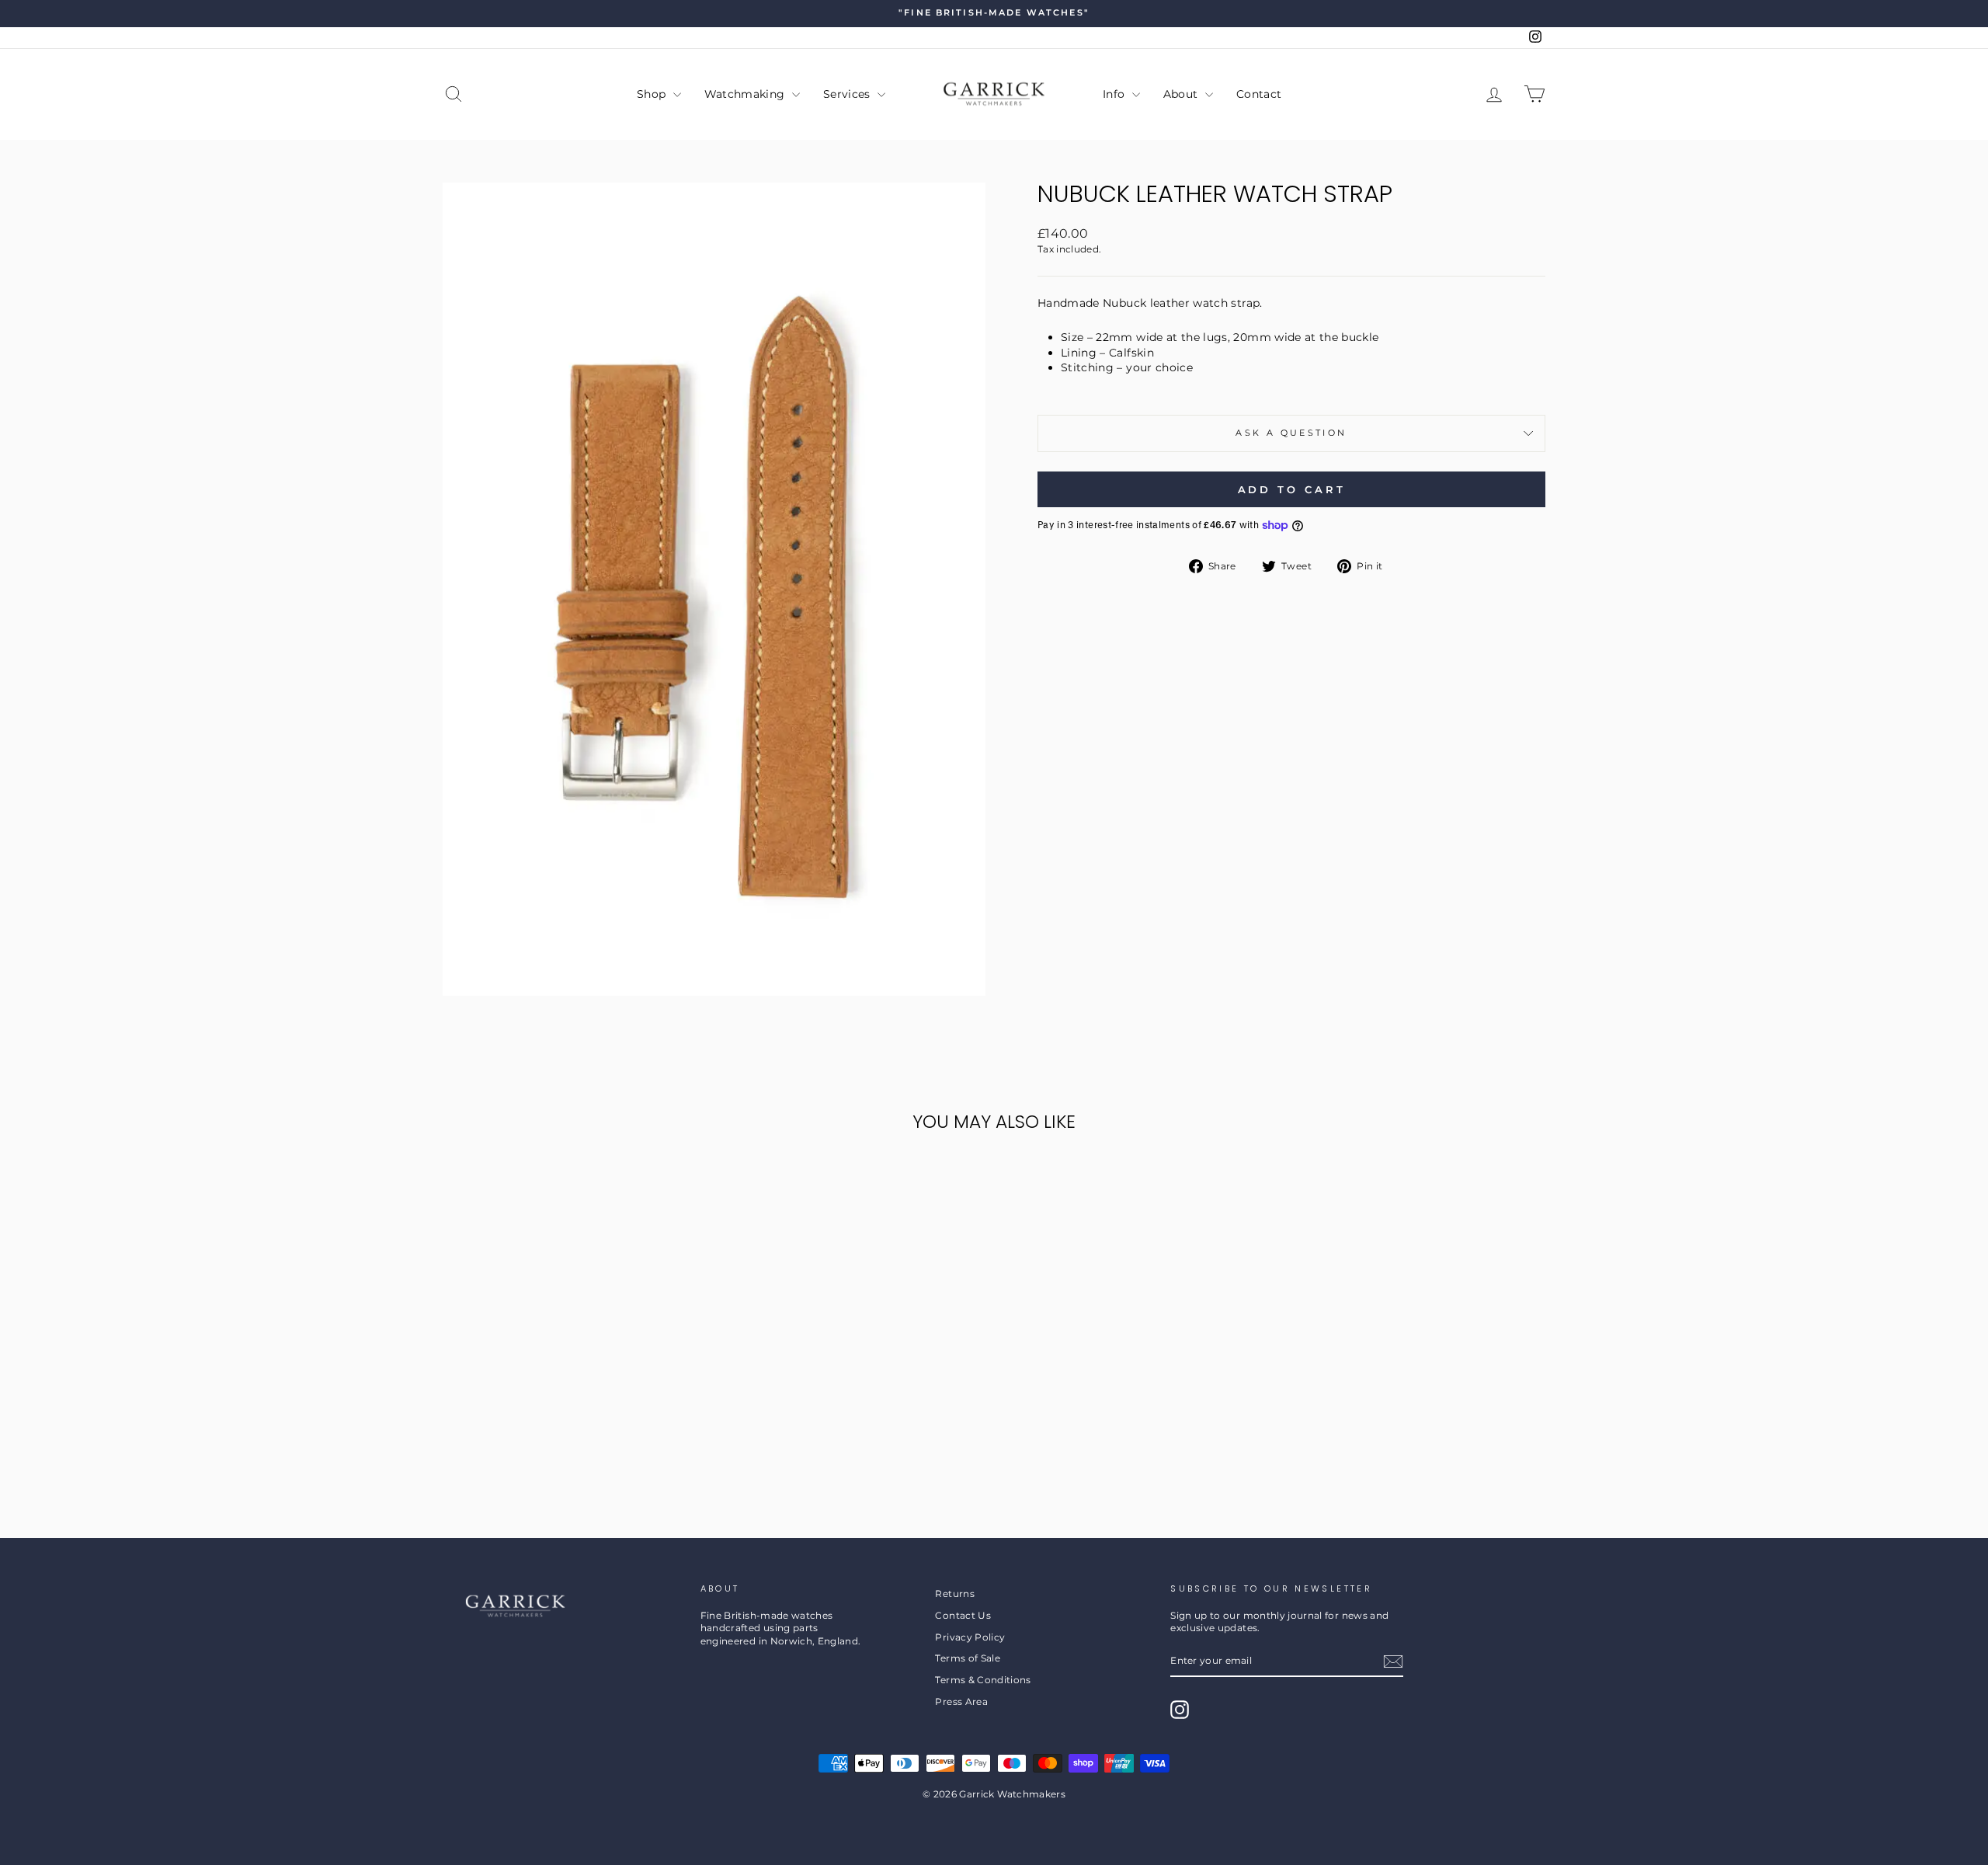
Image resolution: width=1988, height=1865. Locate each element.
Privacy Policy (970, 1637)
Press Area (961, 1701)
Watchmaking (746, 94)
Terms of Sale (968, 1658)
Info (1116, 94)
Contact (1259, 94)
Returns (954, 1594)
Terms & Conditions (983, 1680)
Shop (653, 94)
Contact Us (963, 1615)
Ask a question (1291, 433)
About (1182, 94)
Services (848, 94)
